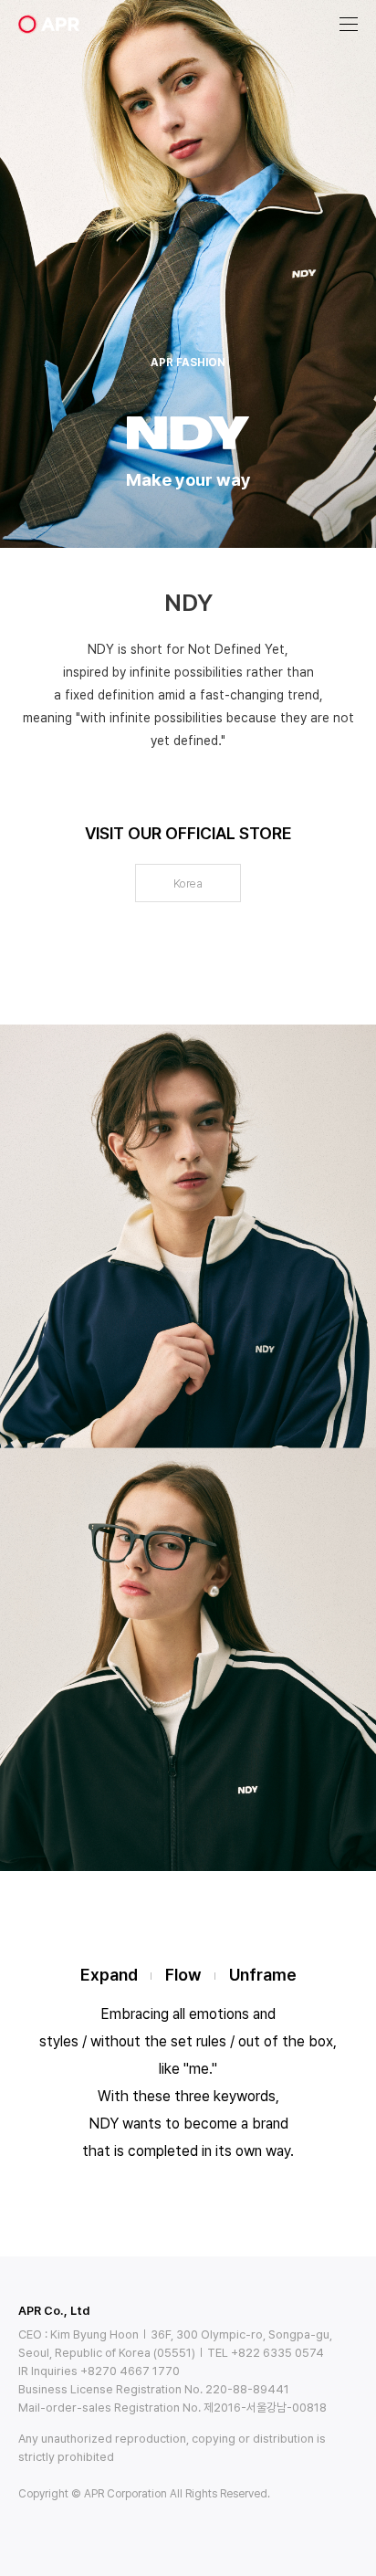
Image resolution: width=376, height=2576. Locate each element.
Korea (188, 883)
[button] (349, 25)
